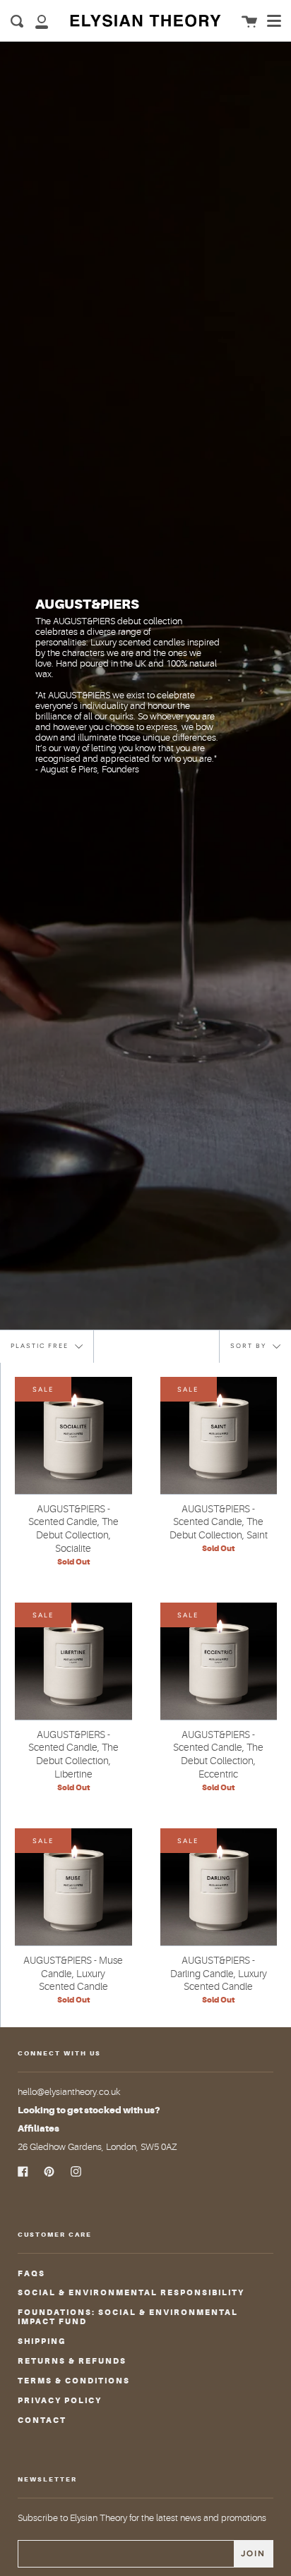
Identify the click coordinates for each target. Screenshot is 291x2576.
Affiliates (38, 2128)
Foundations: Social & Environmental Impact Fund (128, 2317)
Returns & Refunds (72, 2361)
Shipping (42, 2341)
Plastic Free (41, 1345)
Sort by (250, 1345)
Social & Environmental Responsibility (131, 2293)
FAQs (31, 2274)
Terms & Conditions (74, 2381)
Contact (42, 2420)
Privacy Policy (60, 2401)
